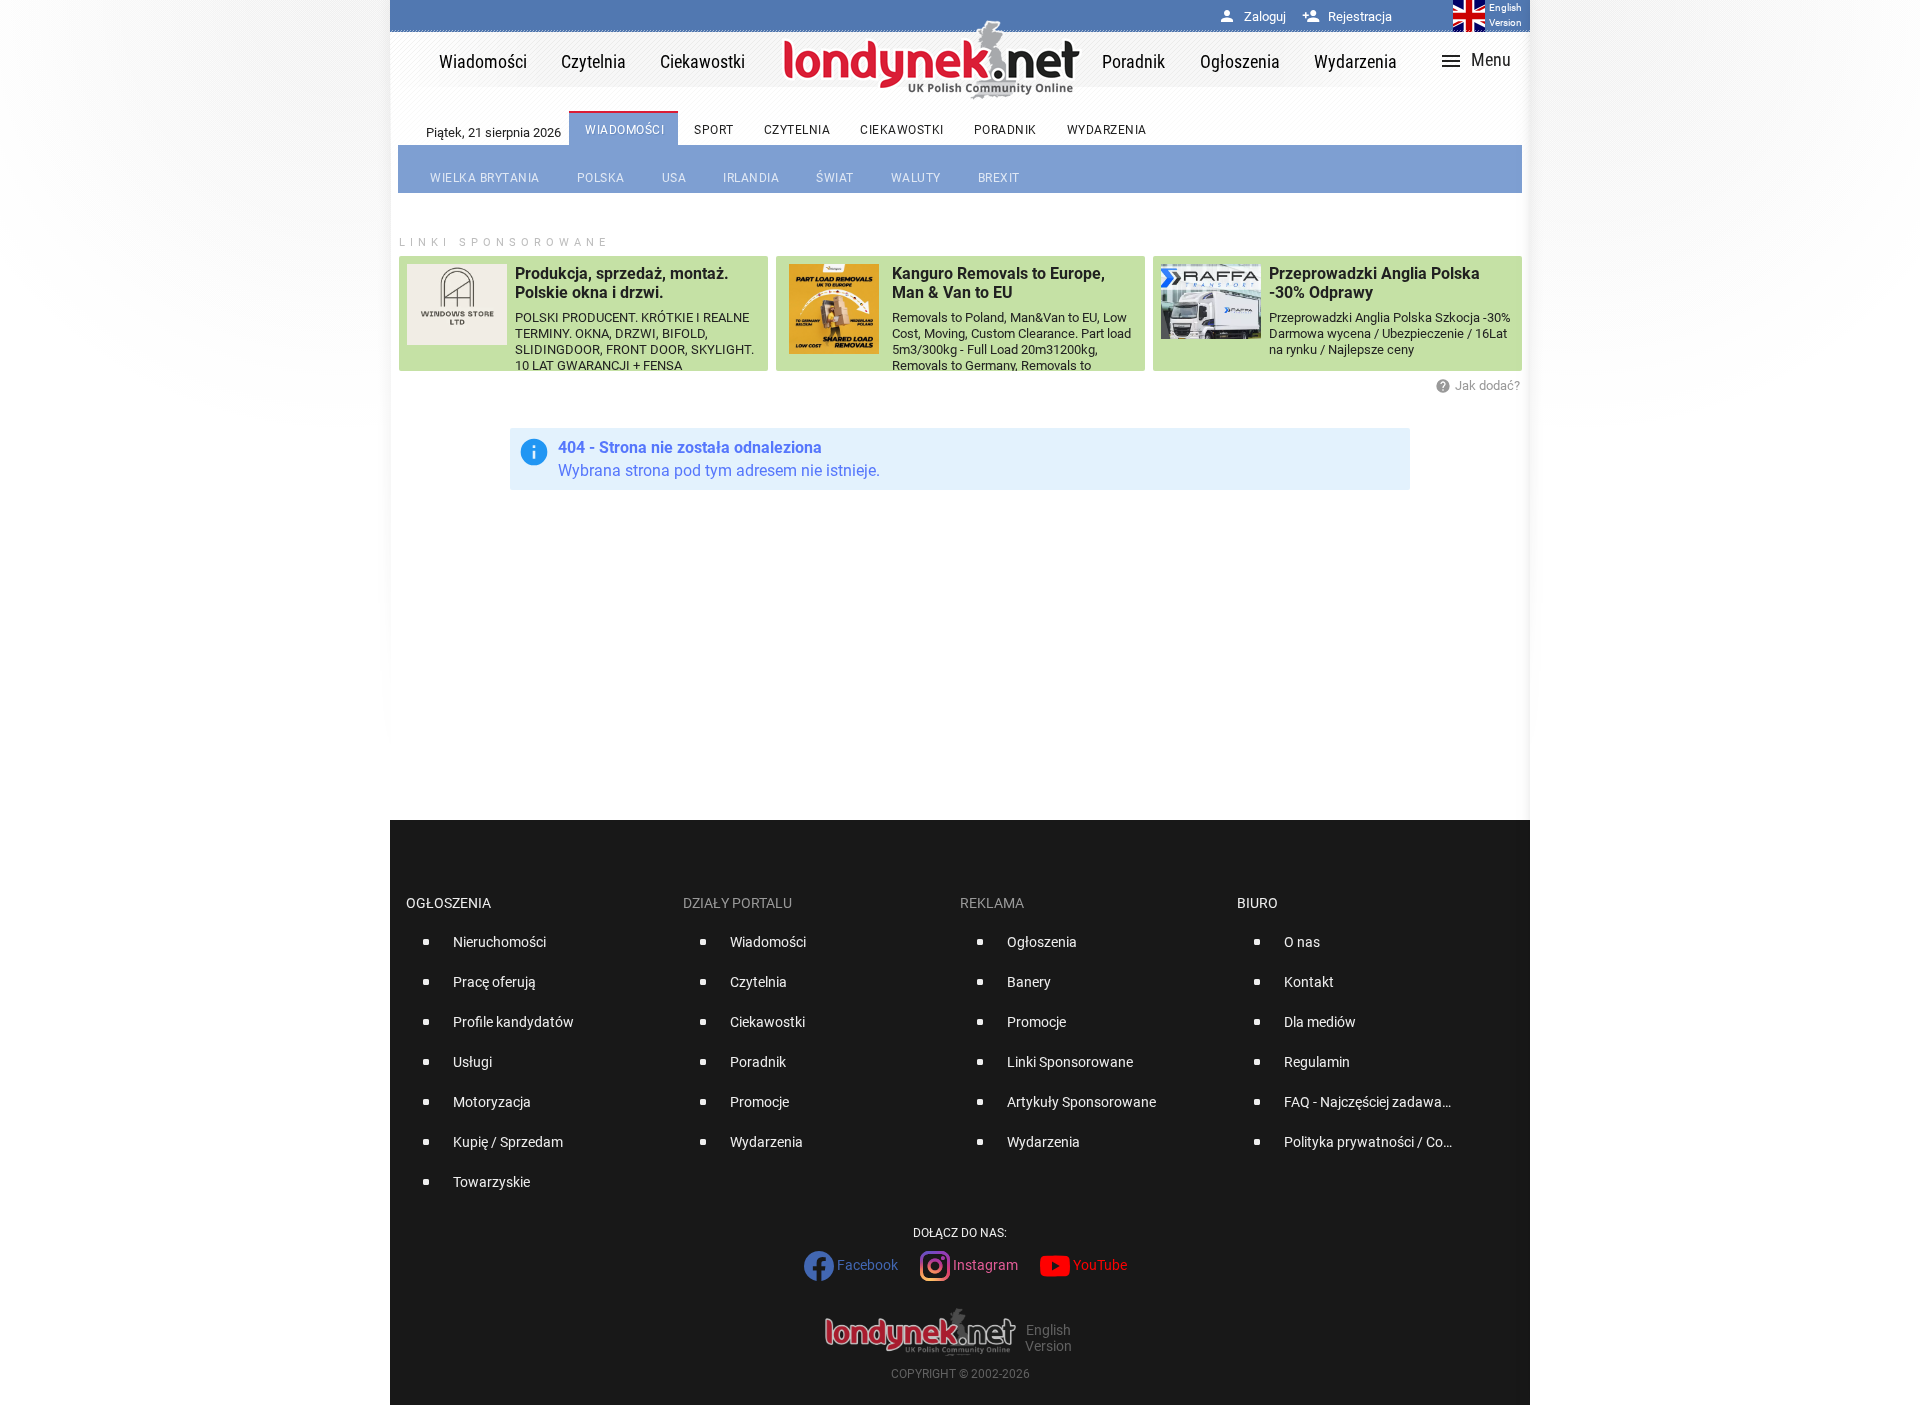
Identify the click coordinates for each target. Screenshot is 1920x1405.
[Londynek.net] (932, 59)
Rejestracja (1347, 16)
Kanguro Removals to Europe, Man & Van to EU (998, 283)
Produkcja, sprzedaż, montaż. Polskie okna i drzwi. (622, 283)
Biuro (1257, 903)
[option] (536, 950)
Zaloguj (1252, 16)
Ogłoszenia (448, 903)
